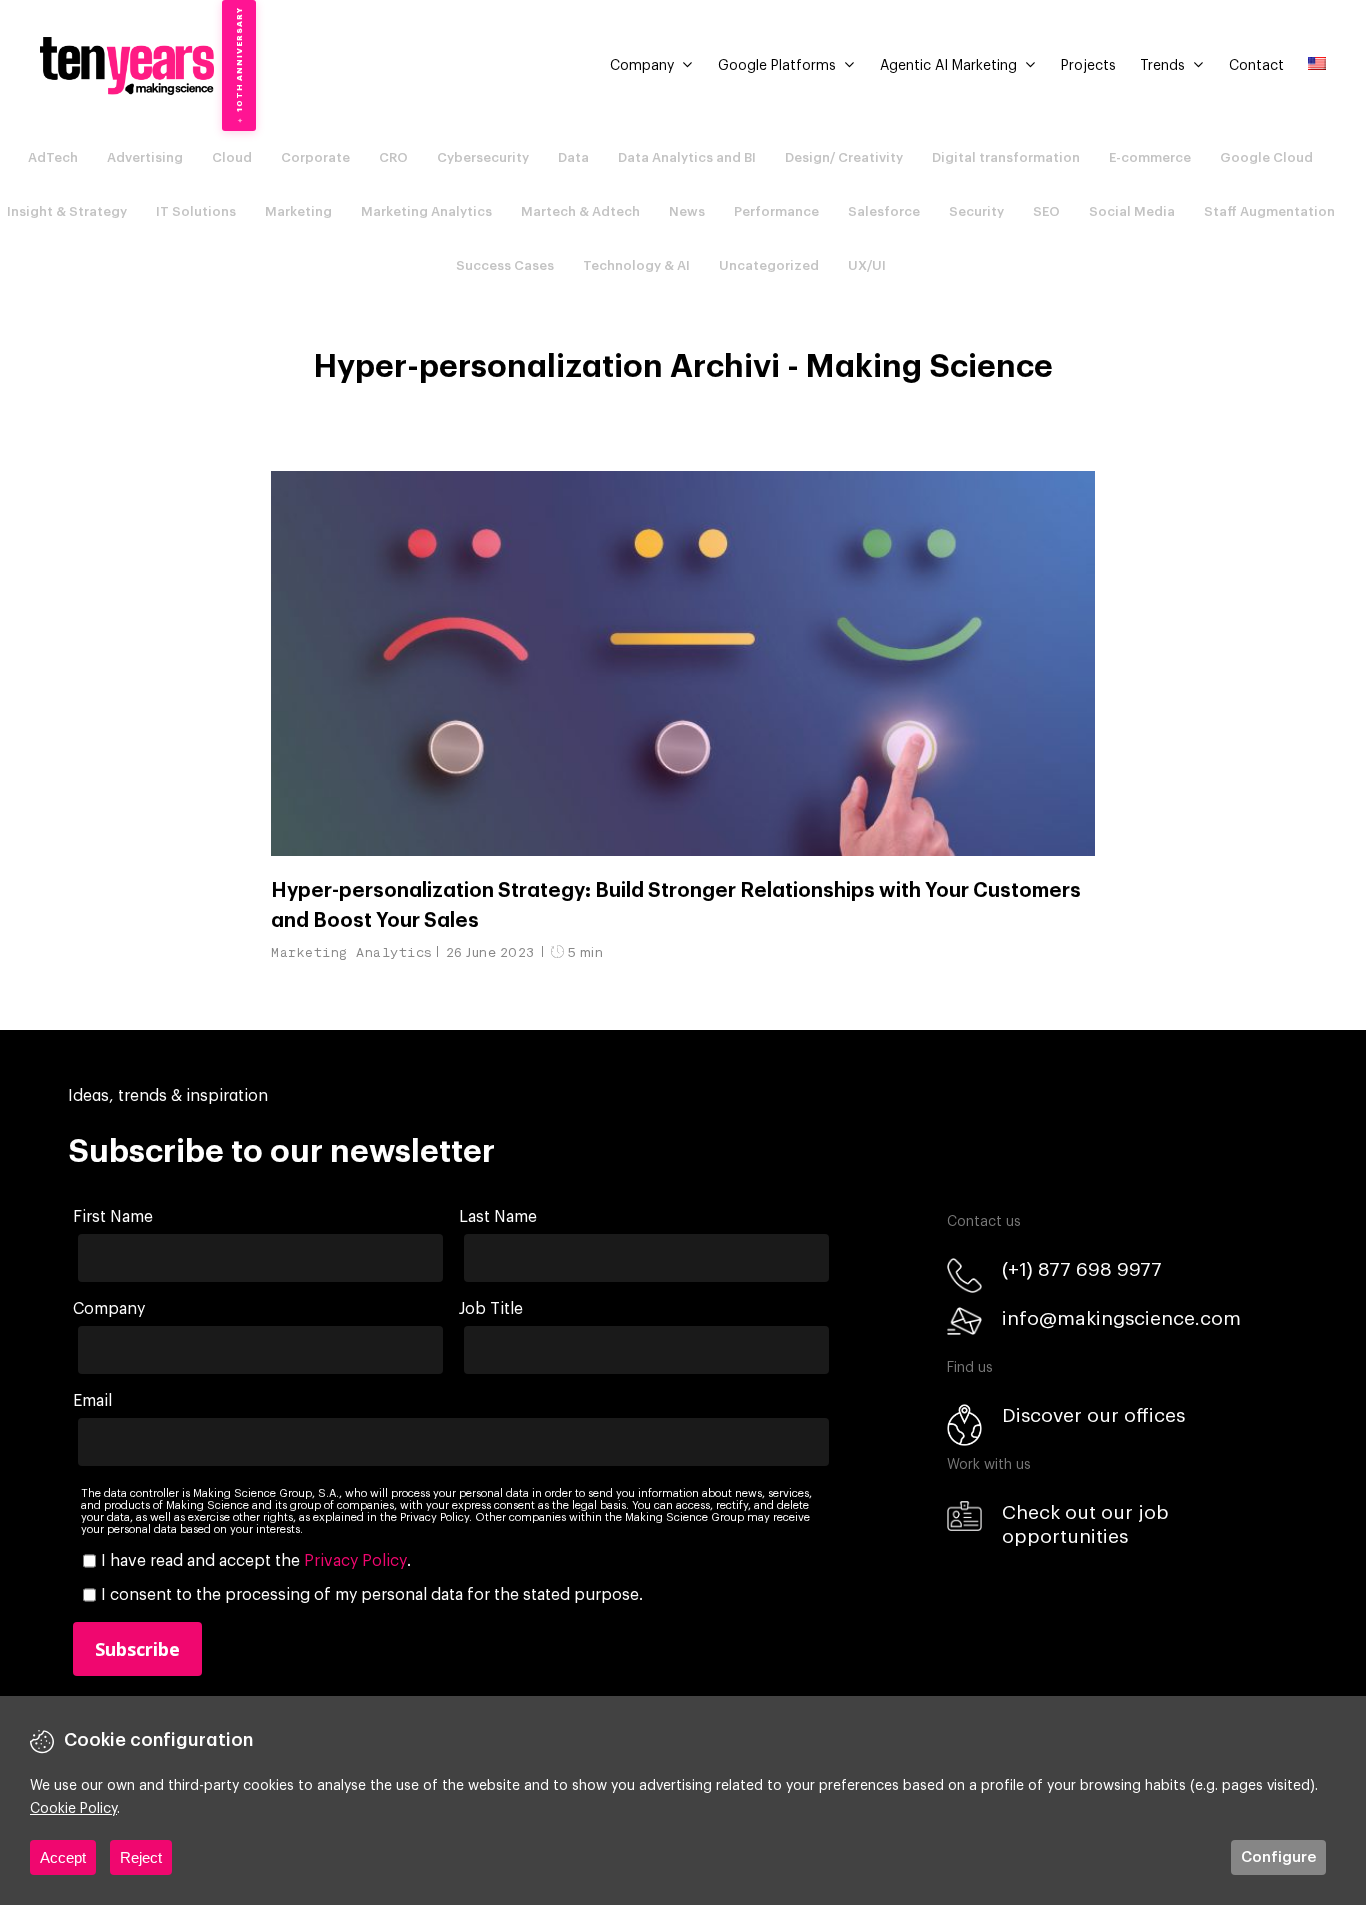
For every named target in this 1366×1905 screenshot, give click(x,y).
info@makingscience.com (1121, 1318)
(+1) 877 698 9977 (1082, 1269)
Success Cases (505, 265)
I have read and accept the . (256, 1561)
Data (573, 157)
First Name (113, 1217)
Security (976, 211)
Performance (776, 211)
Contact (1256, 66)
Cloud (232, 157)
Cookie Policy (73, 1809)
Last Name (498, 1217)
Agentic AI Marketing (948, 66)
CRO (393, 157)
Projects (1088, 66)
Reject (141, 1857)
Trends (1162, 66)
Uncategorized (769, 265)
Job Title (491, 1309)
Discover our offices (1093, 1415)
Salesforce (884, 211)
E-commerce (1150, 157)
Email (92, 1401)
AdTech (53, 157)
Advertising (145, 157)
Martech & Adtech (580, 211)
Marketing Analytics (426, 211)
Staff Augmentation (1269, 211)
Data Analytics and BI (687, 157)
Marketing (298, 211)
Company (642, 66)
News (687, 211)
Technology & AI (636, 265)
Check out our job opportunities (1085, 1524)
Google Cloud (1266, 157)
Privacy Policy (355, 1561)
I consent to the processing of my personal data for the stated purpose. (372, 1595)
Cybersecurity (483, 157)
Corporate (315, 157)
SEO (1046, 211)
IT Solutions (196, 211)
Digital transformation (1006, 157)
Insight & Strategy (67, 211)
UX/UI (867, 265)
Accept (63, 1857)
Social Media (1132, 211)
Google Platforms (777, 66)
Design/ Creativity (844, 157)
